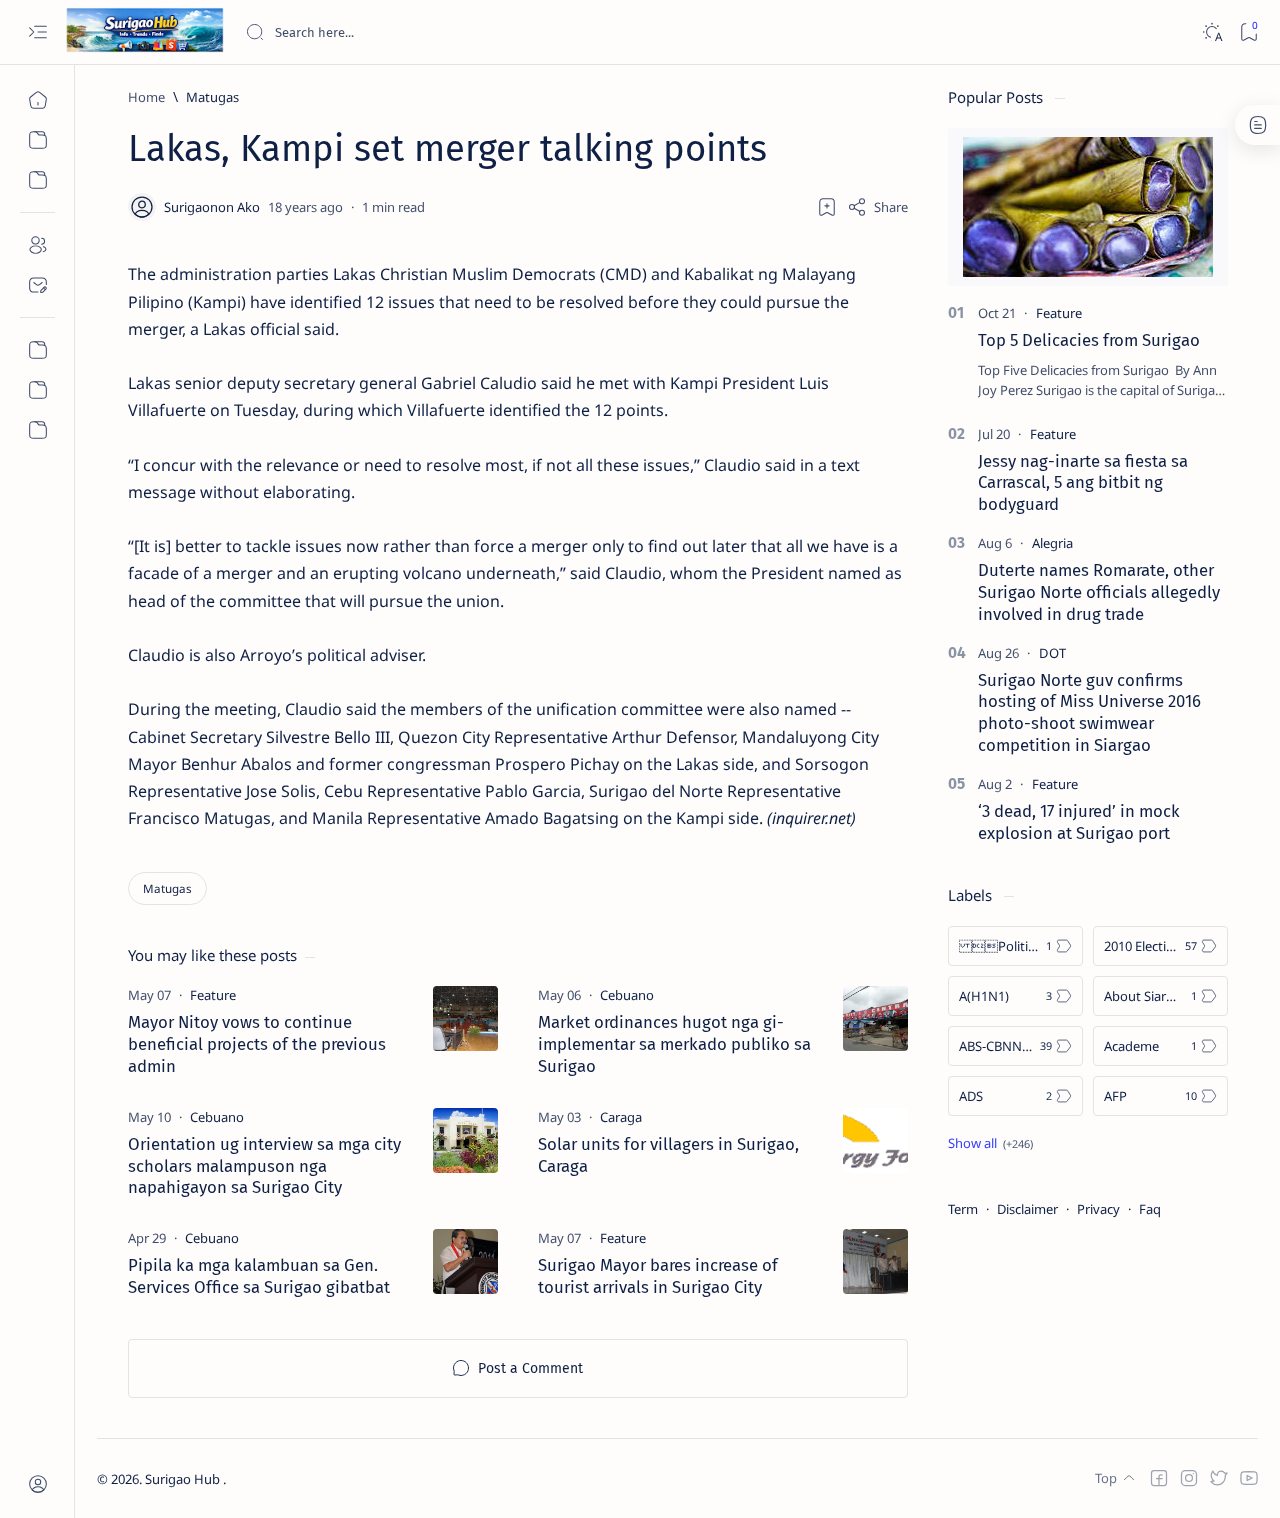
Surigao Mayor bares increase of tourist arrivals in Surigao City (658, 1276)
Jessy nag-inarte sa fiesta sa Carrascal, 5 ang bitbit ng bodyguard (1083, 483)
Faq (1150, 1209)
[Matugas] (167, 888)
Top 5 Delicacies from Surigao (1089, 340)
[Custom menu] (37, 350)
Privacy (1098, 1209)
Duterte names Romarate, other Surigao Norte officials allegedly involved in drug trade (1099, 592)
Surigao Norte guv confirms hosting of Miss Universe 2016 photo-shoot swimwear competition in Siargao (1089, 712)
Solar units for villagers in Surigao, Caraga (668, 1155)
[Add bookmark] (827, 207)
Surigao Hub (184, 1479)
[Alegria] (1052, 543)
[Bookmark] (1248, 32)
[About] (37, 245)
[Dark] (1211, 32)
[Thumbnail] (465, 1018)
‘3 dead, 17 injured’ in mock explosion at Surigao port (1079, 822)
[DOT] (1052, 653)
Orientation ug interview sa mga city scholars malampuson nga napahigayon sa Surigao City (264, 1166)
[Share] (877, 207)
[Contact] (37, 285)
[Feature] (1059, 313)
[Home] (37, 100)
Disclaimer (1027, 1209)
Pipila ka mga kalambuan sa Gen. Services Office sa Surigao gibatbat (259, 1276)
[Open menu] (37, 32)
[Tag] (213, 995)
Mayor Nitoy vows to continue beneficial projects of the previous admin (257, 1044)
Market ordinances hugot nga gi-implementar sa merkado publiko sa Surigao (674, 1044)
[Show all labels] (990, 1143)
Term (963, 1209)
